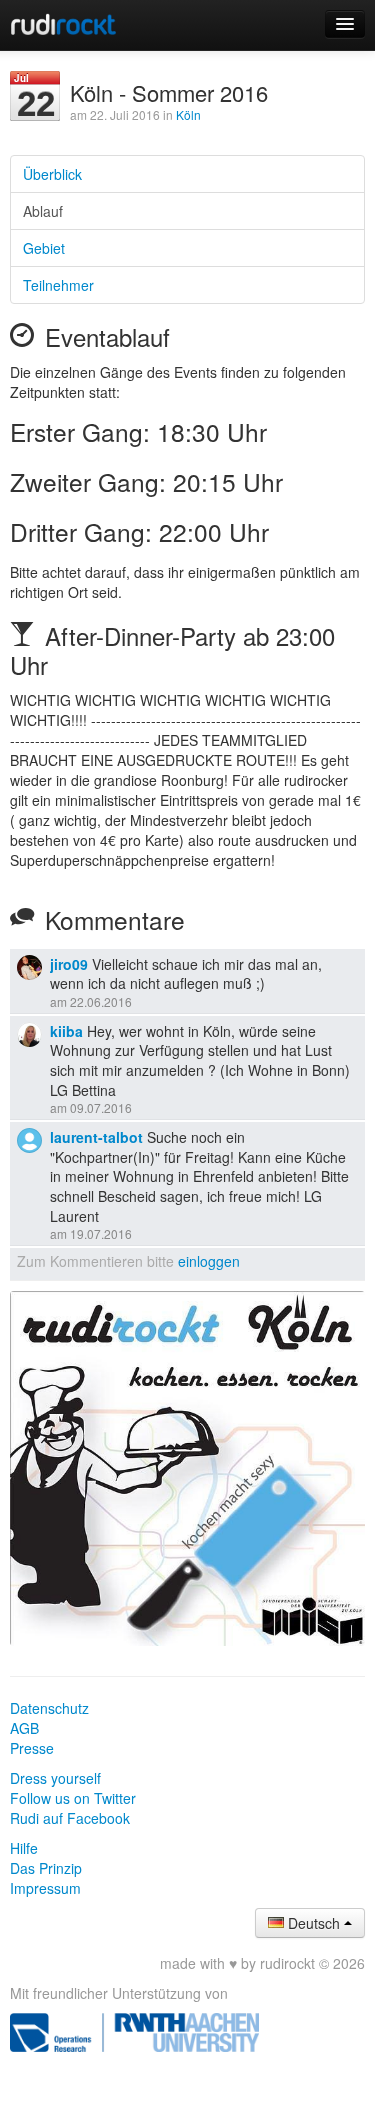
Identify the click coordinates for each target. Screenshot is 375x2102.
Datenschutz (49, 1708)
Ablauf (43, 211)
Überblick (52, 174)
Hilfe (24, 1848)
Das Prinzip (46, 1868)
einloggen (209, 1261)
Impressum (45, 1888)
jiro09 (69, 964)
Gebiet (44, 248)
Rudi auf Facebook (70, 1818)
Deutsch (314, 1923)
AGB (24, 1728)
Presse (32, 1748)
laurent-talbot (96, 1137)
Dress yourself (55, 1778)
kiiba (66, 1031)
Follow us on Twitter (73, 1798)
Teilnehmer (58, 285)
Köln (188, 114)
